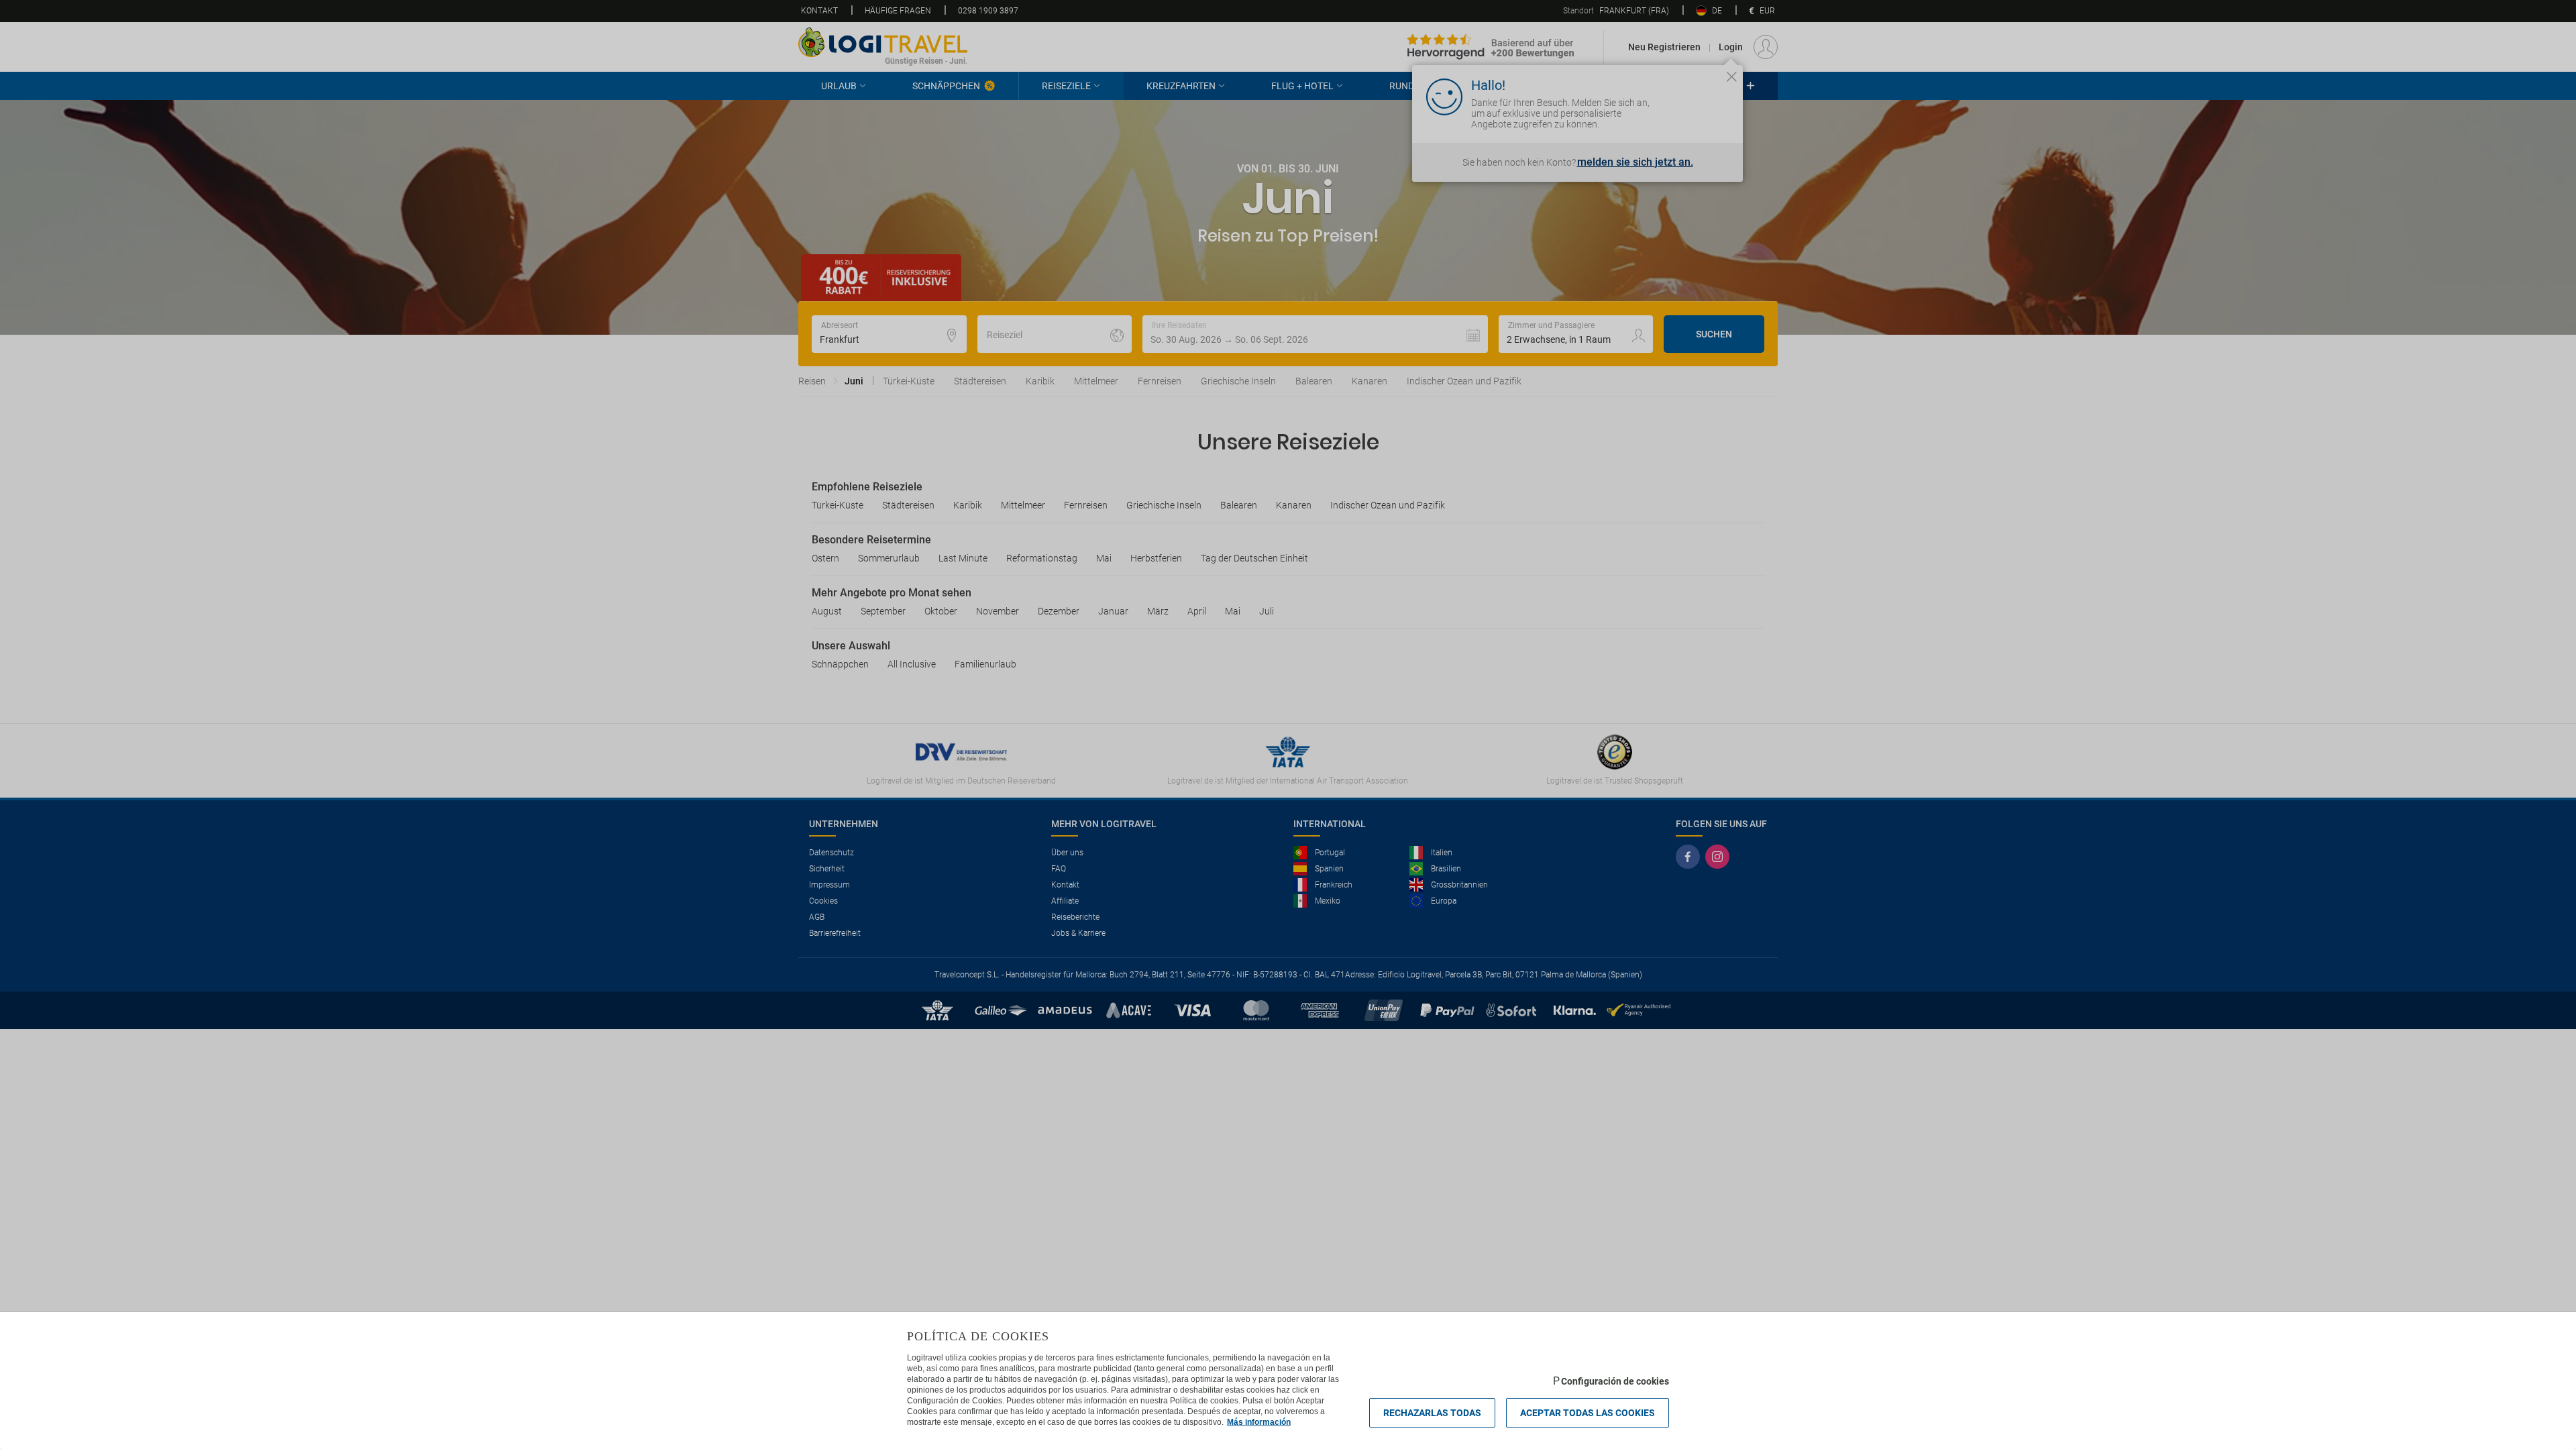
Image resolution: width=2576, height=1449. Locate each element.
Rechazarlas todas (1432, 1413)
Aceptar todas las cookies (1588, 1413)
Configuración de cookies (1615, 1381)
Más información (1259, 1422)
